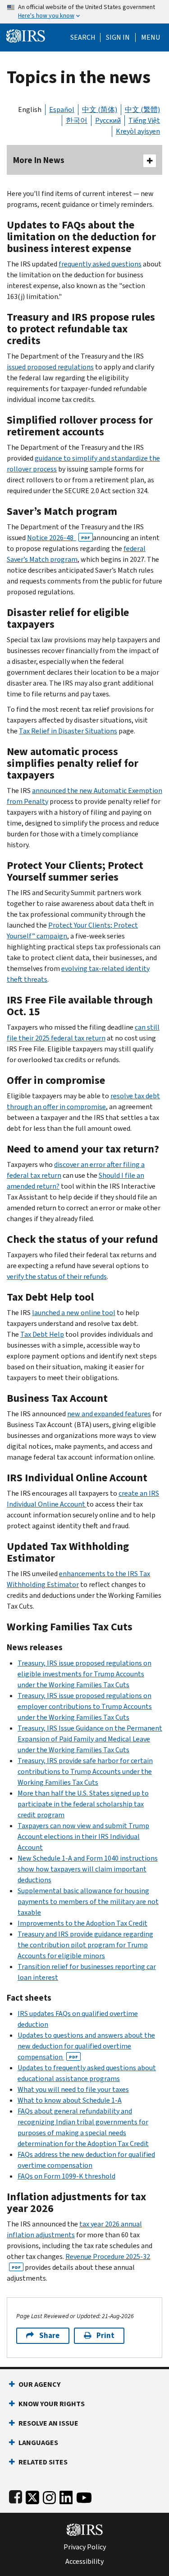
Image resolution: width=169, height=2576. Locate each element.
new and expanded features (109, 1414)
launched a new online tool (74, 1313)
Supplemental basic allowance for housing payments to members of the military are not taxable (88, 1902)
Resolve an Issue (48, 2423)
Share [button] (49, 2336)
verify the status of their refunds (57, 1276)
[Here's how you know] (84, 12)
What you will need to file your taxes (73, 2089)
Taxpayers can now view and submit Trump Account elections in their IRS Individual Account (83, 1836)
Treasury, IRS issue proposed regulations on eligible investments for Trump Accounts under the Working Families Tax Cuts (84, 1674)
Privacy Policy (85, 2547)
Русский (108, 120)
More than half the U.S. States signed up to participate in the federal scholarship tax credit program (83, 1804)
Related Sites (43, 2462)
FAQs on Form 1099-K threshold (66, 2176)
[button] (118, 37)
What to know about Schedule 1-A (70, 2100)
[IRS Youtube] (84, 2496)
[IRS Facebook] (16, 2496)
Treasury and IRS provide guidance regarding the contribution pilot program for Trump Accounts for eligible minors (85, 1945)
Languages (38, 2443)
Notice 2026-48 (59, 538)
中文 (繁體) (142, 110)
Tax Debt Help (42, 1334)
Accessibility (84, 2562)
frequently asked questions (100, 264)
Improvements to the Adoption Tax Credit (82, 1923)
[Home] (26, 35)
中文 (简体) (100, 110)
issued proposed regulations (50, 367)
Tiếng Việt (144, 120)
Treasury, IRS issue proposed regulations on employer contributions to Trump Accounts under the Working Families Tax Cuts (85, 1706)
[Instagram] (49, 2496)
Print (105, 2336)
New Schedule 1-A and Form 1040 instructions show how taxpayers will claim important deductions (88, 1869)
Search (83, 37)
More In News (39, 160)
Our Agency (39, 2384)
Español (62, 110)
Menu (151, 37)
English (30, 110)
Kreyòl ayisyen (138, 131)
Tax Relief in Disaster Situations (68, 731)
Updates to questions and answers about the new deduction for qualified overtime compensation (86, 2046)
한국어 (77, 120)
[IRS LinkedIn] (66, 2496)
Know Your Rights (52, 2404)
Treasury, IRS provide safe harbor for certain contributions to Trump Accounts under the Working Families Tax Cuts (85, 1771)
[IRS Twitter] (32, 2496)
